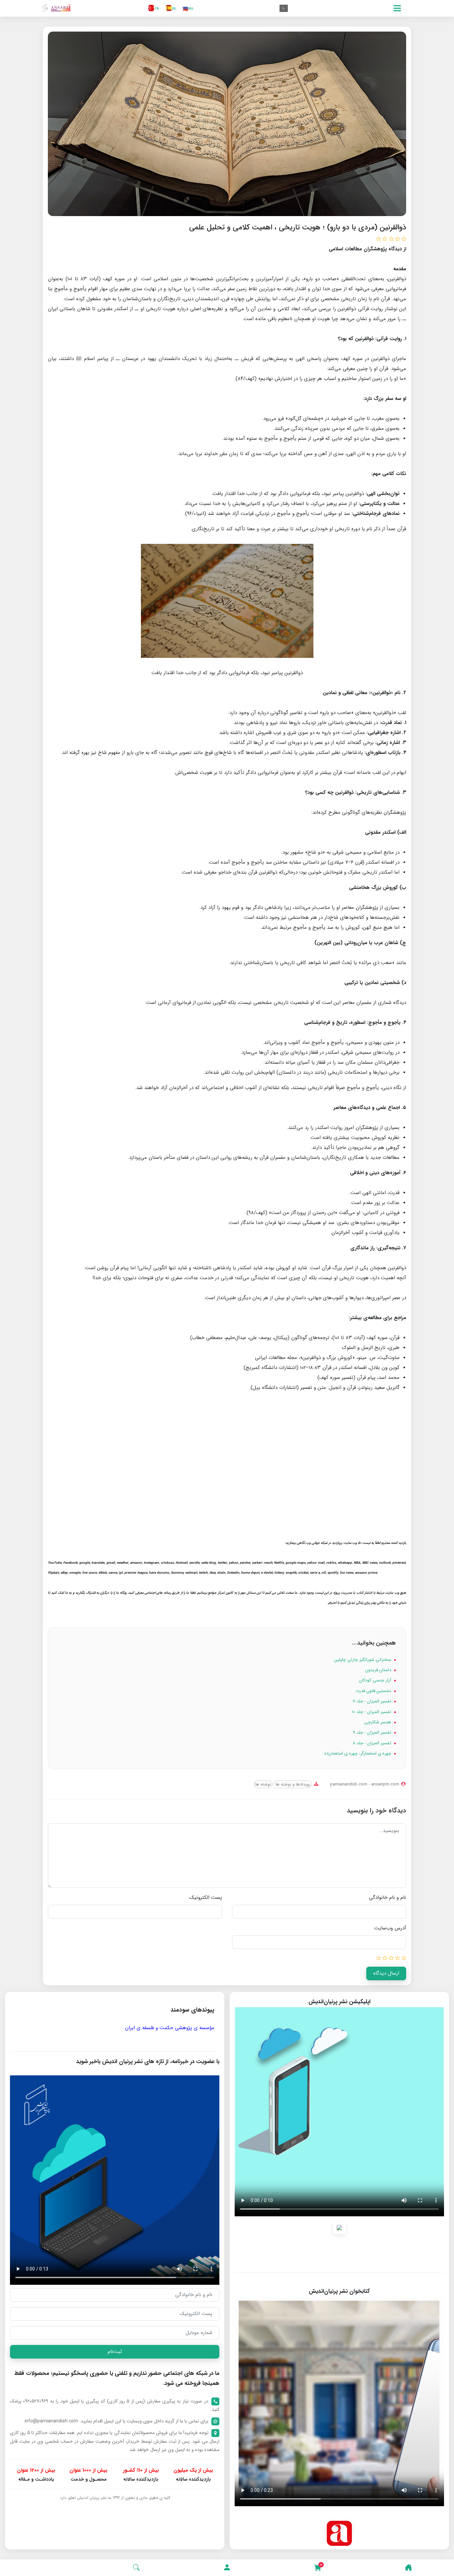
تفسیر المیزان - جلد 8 (373, 1743)
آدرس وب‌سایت (390, 1928)
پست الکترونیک (206, 1898)
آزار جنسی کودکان (376, 1680)
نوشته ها (263, 1784)
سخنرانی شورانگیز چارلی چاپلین (363, 1660)
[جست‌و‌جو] (136, 2568)
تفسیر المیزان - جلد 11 (373, 1701)
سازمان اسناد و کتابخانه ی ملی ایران (130, 2028)
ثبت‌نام (115, 2352)
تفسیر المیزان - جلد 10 (372, 1712)
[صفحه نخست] (408, 2568)
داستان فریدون (379, 1670)
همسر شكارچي (378, 1722)
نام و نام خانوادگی (388, 1898)
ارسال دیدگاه (386, 1973)
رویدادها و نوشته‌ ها (292, 1784)
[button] (227, 2568)
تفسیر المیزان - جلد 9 (373, 1732)
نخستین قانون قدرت (374, 1691)
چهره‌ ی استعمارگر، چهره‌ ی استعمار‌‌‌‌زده (358, 1753)
